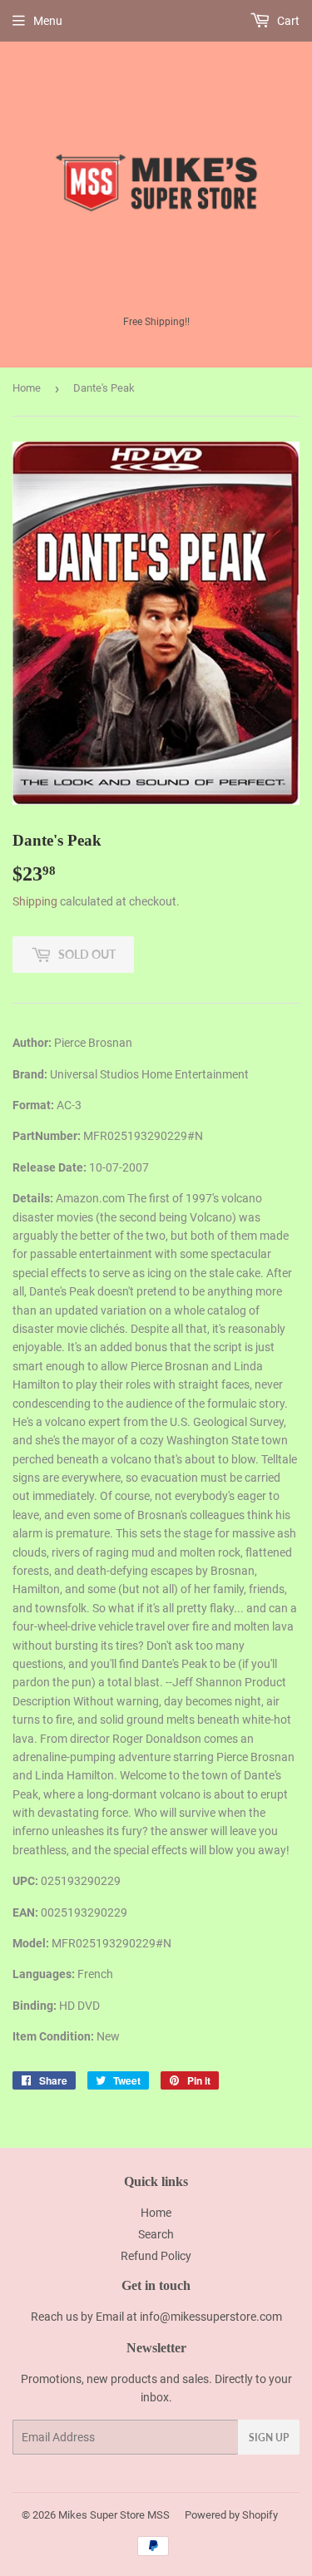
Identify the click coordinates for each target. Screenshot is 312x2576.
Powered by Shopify (231, 2515)
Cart (287, 21)
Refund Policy (156, 2256)
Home (27, 388)
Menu (48, 21)
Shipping (35, 901)
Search (156, 2234)
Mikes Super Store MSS (114, 2515)
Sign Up (269, 2438)
